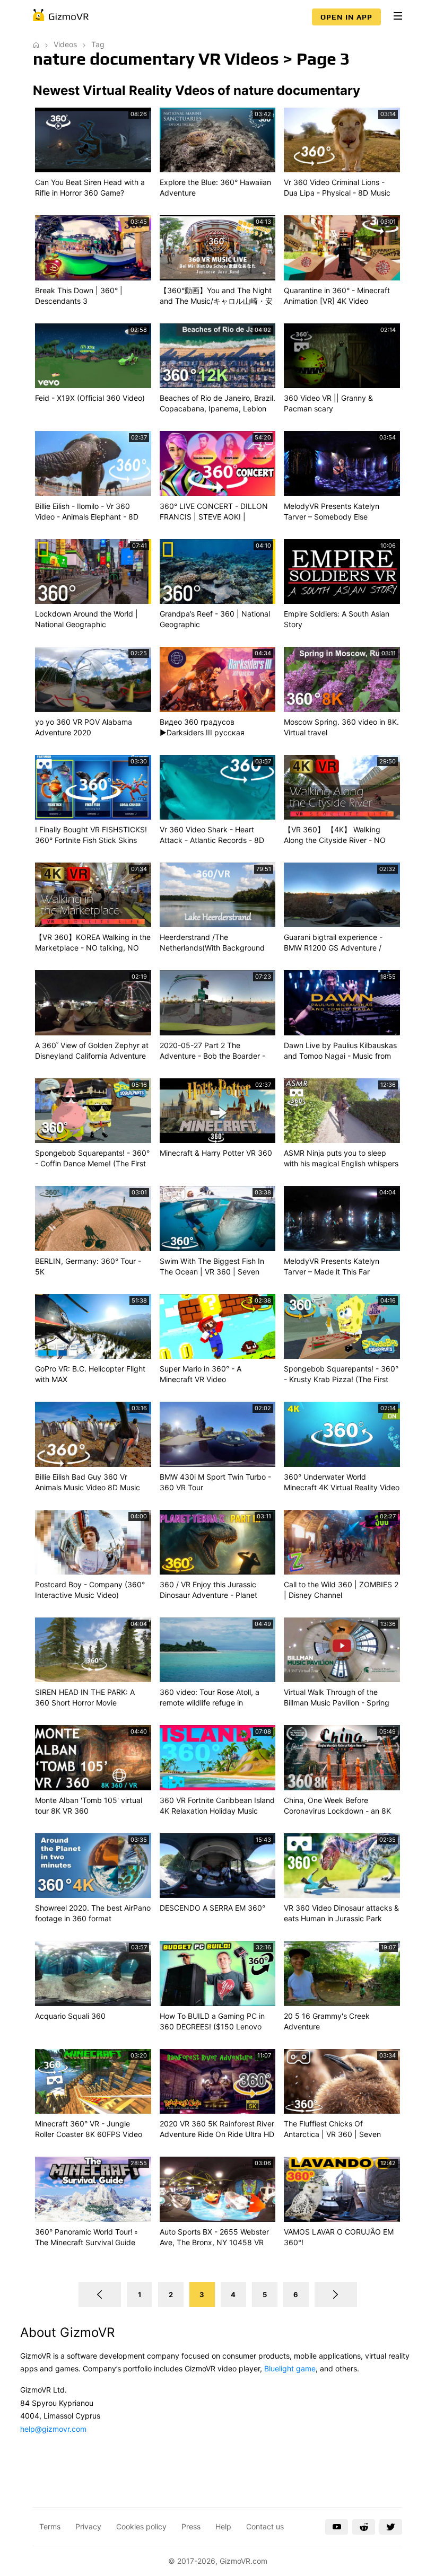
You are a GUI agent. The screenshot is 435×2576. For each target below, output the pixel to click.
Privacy (88, 2526)
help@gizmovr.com (53, 2429)
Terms (50, 2526)
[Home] (36, 44)
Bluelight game (290, 2368)
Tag (98, 44)
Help (223, 2526)
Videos (65, 44)
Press (191, 2526)
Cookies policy (141, 2526)
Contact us (265, 2526)
